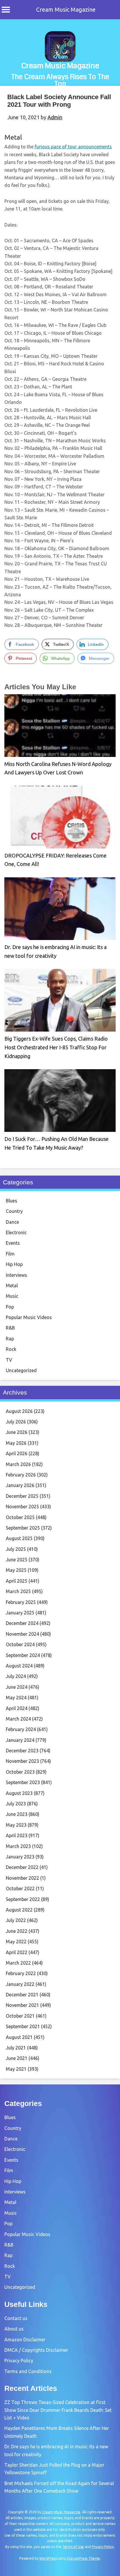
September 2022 (23, 1899)
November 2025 (22, 1507)
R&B (10, 1328)
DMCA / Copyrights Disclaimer (36, 2350)
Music (12, 1296)
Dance (12, 1222)
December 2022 (22, 1867)
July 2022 (16, 1920)
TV (9, 1360)
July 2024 (16, 1676)
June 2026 (17, 1432)
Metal (13, 137)
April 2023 (17, 1835)
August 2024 (19, 1666)
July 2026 (16, 1422)
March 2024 (18, 1719)
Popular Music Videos (29, 1317)
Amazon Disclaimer (25, 2340)
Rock (11, 1349)
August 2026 (19, 1411)
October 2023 (20, 1772)
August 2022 (19, 1910)
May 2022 (16, 1942)
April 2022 (17, 1952)
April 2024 (17, 1708)
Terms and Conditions (28, 2371)
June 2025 (17, 1560)
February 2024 (21, 1729)
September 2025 (23, 1528)
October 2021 (20, 2016)
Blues (12, 1201)
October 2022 (20, 1888)
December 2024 (22, 1623)
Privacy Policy (19, 2361)
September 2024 (23, 1655)
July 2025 (16, 1549)
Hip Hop (14, 1264)
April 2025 (17, 1581)
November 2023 (22, 1761)
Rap (10, 1339)
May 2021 (16, 2069)
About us (14, 2329)
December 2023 (22, 1751)
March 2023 (18, 1846)
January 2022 (20, 1984)
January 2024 (20, 1740)
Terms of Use (73, 2547)
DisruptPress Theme (83, 2558)
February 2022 (21, 1973)
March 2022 (18, 1963)
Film (10, 1254)
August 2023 (19, 1793)
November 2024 (22, 1634)
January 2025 (20, 1613)
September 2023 (23, 1782)
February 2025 (21, 1602)
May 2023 (16, 1825)
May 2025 (16, 1570)
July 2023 (16, 1804)
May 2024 (16, 1698)
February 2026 (21, 1475)
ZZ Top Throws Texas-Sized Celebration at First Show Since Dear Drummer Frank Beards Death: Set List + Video (58, 2410)
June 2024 (17, 1687)
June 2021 (17, 2058)
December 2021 (22, 1995)
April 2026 (17, 1453)
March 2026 (18, 1464)
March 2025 (18, 1591)
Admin (55, 117)
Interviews (16, 1275)
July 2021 (16, 2048)
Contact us (16, 2318)
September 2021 (23, 2026)
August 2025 (19, 1538)
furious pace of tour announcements (73, 147)
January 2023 (20, 1857)
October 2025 (20, 1517)
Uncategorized (21, 1370)
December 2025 (22, 1496)
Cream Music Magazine (66, 9)
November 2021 (22, 2005)
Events (13, 1243)
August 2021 (19, 2037)
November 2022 (22, 1878)
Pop (10, 1307)
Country (14, 1211)
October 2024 (20, 1644)
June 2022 (17, 1931)
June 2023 (17, 1814)
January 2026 (20, 1485)
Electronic (16, 1232)
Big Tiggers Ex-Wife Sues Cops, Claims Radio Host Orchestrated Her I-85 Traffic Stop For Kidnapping (56, 1047)
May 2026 (16, 1443)
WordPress (48, 2558)
